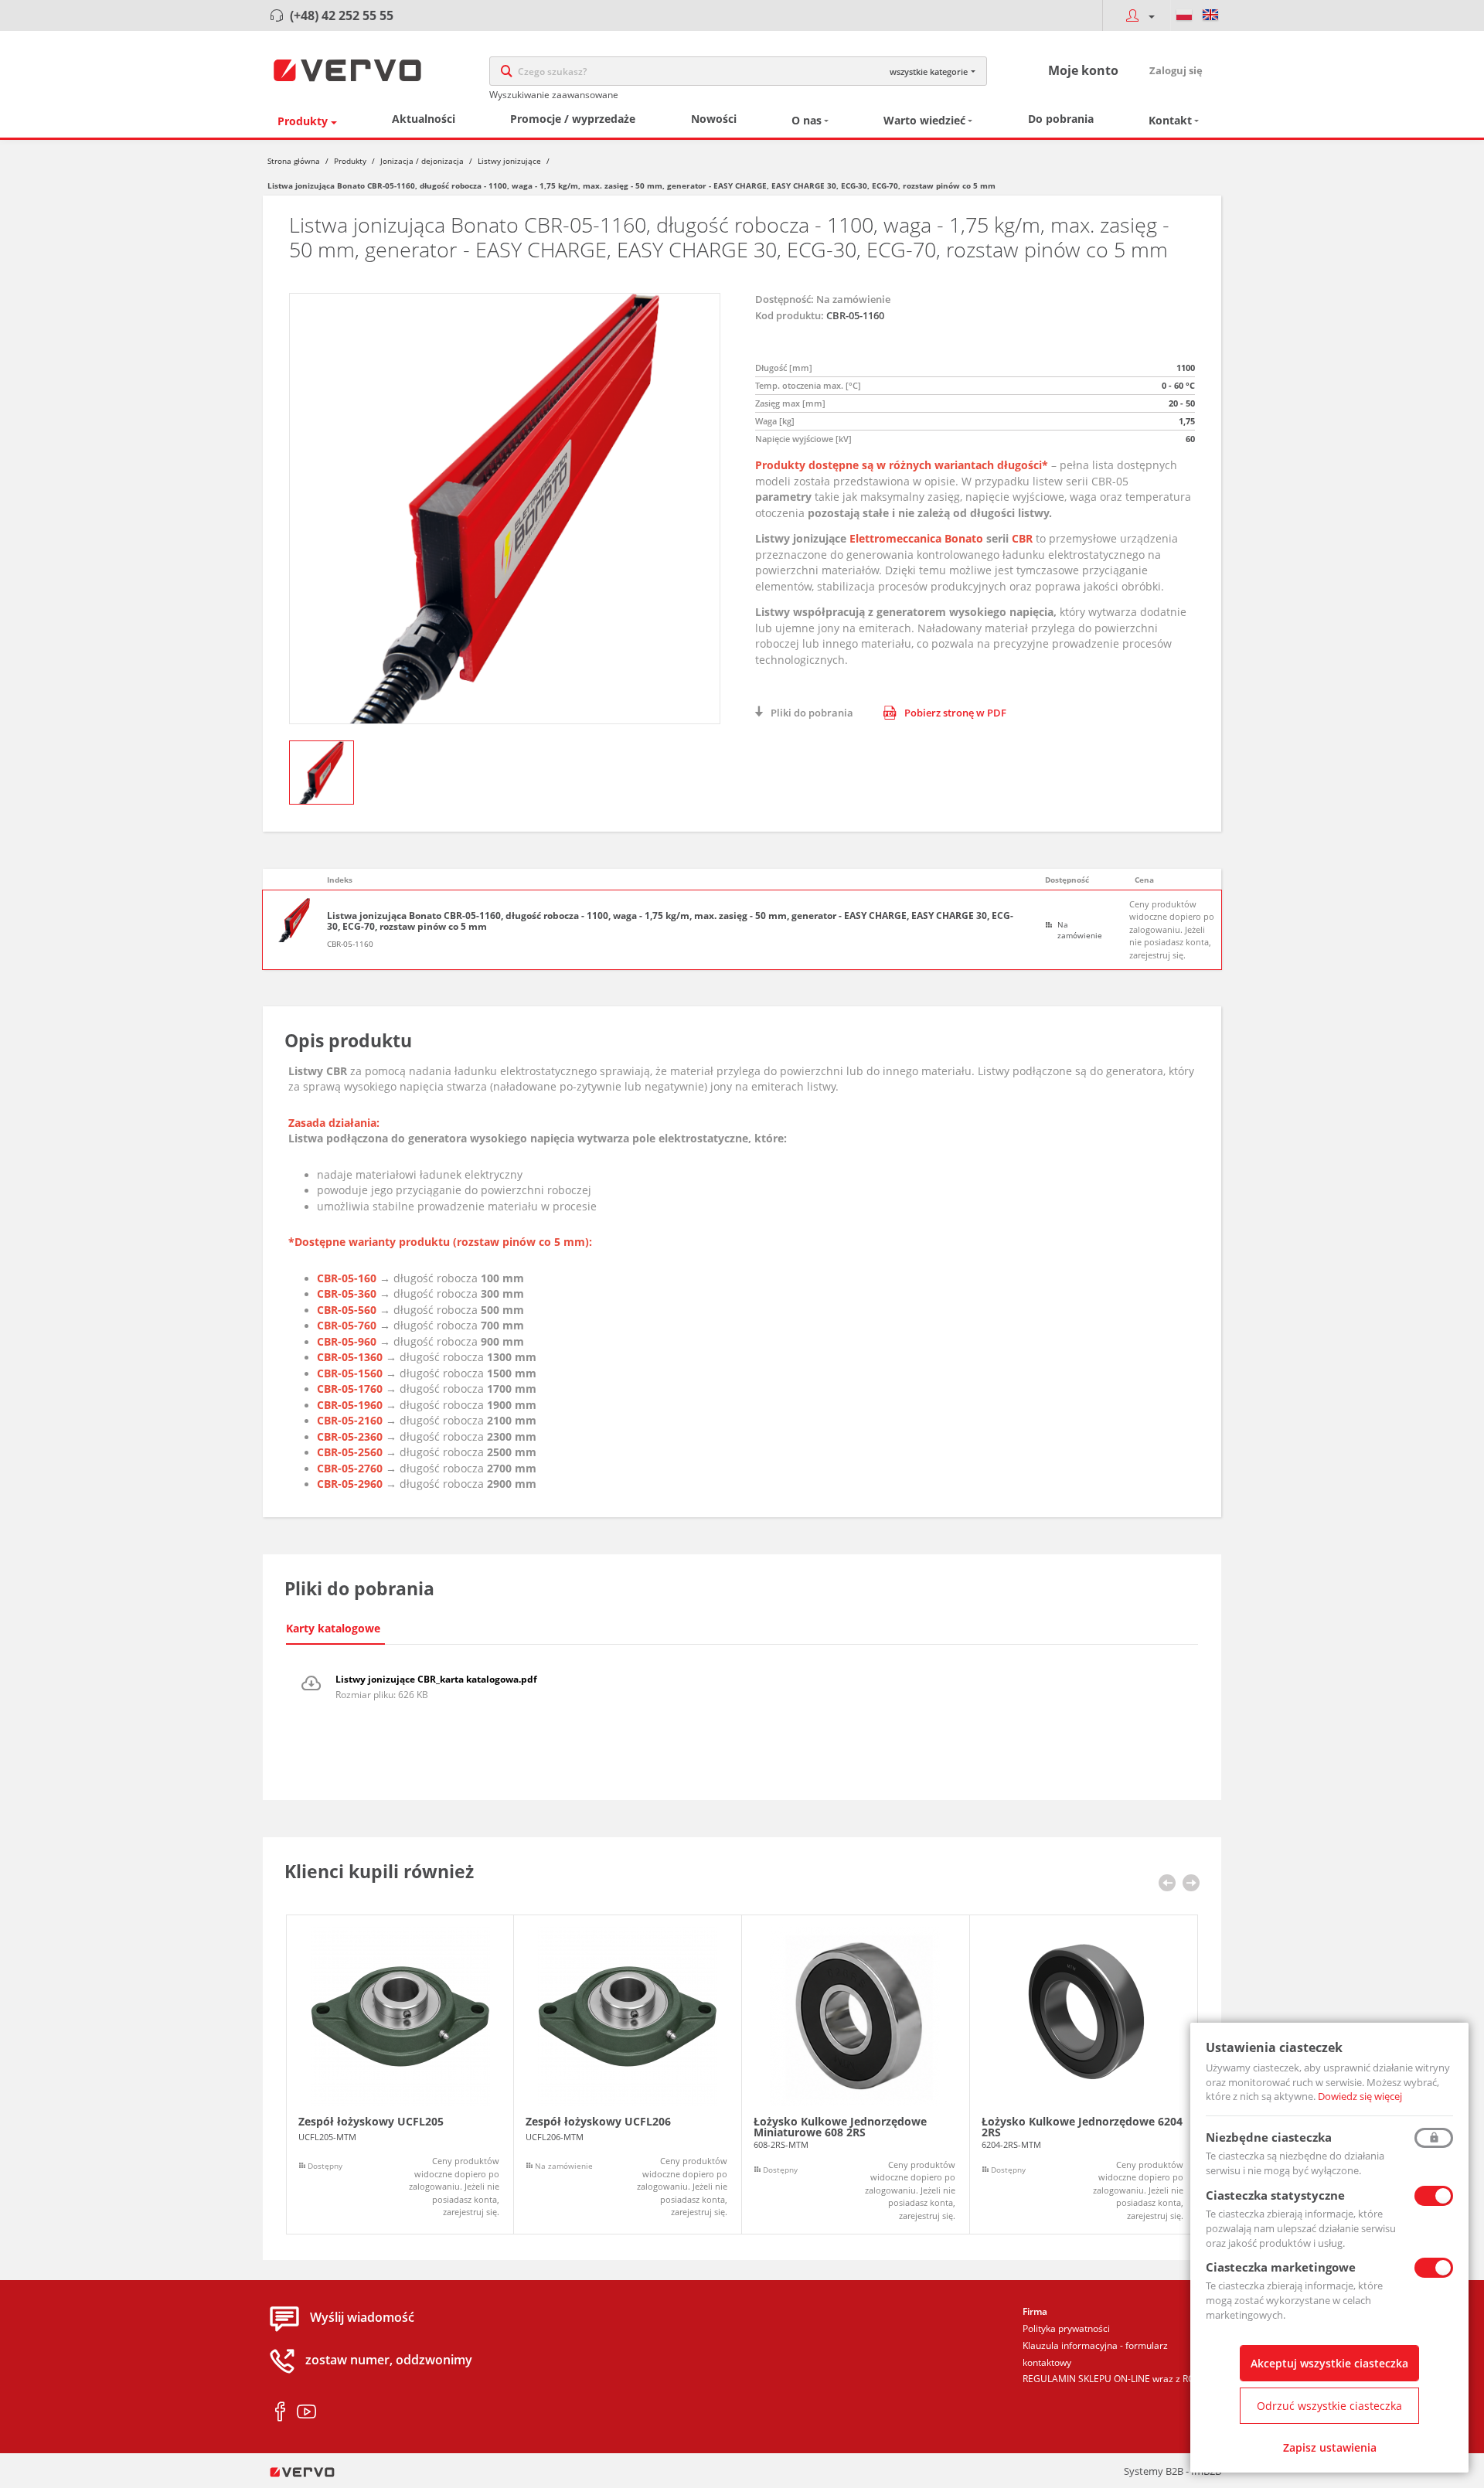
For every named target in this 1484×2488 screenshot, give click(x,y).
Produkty (303, 121)
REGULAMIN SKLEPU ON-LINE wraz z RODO (1116, 2379)
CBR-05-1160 (350, 944)
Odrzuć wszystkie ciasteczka (1329, 2406)
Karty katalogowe (333, 1628)
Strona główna (294, 161)
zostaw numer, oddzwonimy (389, 2360)
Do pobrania (1061, 119)
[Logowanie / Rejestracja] (1136, 15)
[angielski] (1210, 15)
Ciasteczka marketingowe (1281, 2267)
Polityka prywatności (1066, 2328)
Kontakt (1170, 120)
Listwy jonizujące (509, 161)
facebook (280, 2412)
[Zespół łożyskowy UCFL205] (400, 2075)
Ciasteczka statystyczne (1275, 2195)
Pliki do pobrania (812, 713)
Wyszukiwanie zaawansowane (554, 95)
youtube (306, 2412)
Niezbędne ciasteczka (1269, 2137)
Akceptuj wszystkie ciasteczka (1329, 2363)
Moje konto (1083, 70)
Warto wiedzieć (924, 120)
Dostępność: (785, 299)
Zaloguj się (1176, 70)
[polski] (1184, 15)
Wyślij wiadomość (362, 2318)
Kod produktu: (790, 315)
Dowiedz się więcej (1360, 2096)
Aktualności (424, 119)
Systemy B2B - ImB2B (1173, 2471)
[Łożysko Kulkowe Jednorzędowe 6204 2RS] (1084, 2075)
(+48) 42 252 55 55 (342, 15)
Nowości (714, 119)
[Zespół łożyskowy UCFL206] (628, 2075)
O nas (807, 120)
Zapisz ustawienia (1330, 2447)
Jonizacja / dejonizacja (422, 161)
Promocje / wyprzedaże (573, 119)
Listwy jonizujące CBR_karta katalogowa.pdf (436, 1679)
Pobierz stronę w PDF (955, 713)
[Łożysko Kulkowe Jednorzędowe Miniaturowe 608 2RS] (856, 2075)
